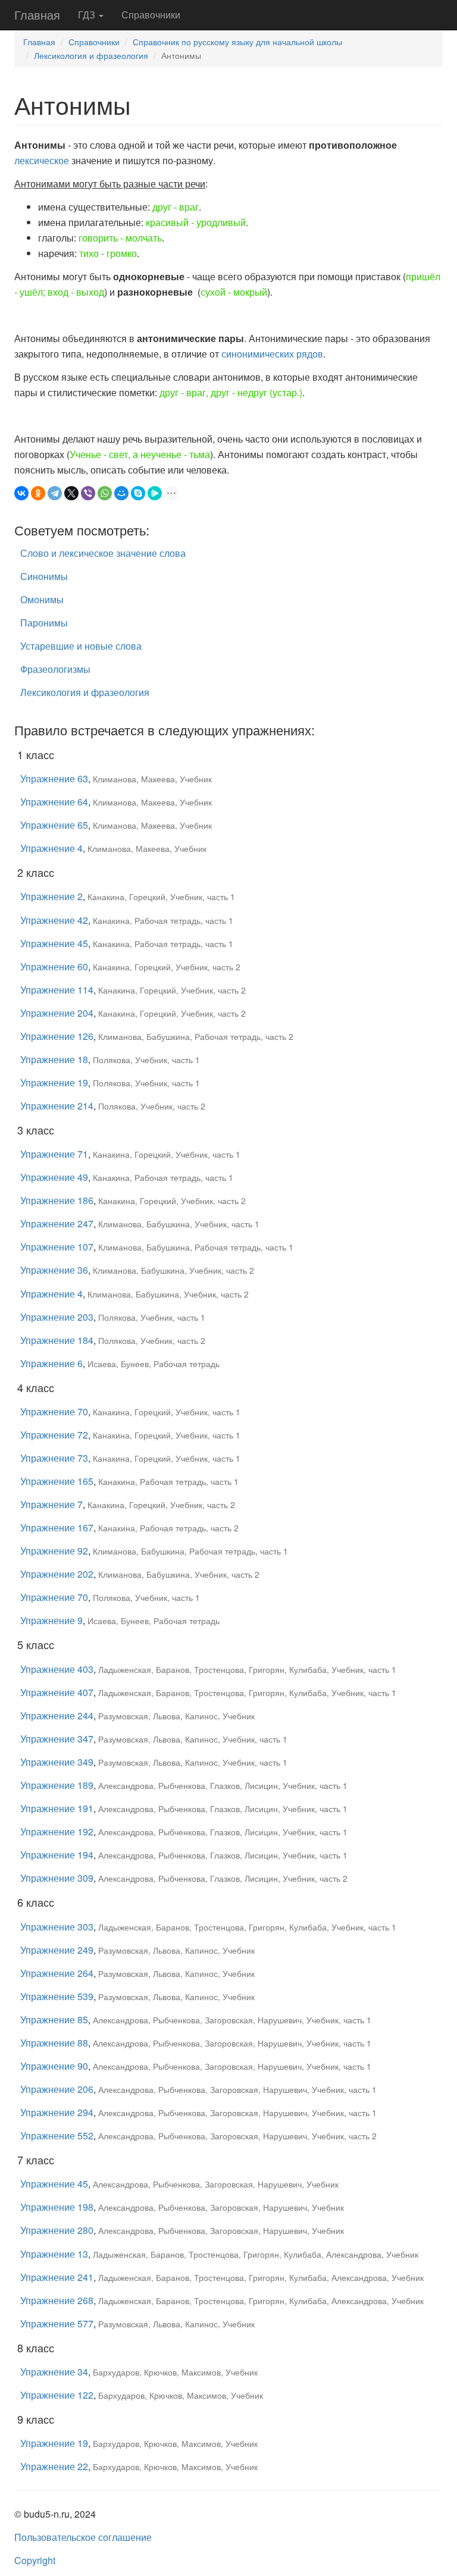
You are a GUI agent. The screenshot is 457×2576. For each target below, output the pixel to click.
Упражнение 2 (51, 896)
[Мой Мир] (121, 493)
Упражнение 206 (57, 2089)
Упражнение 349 (57, 1762)
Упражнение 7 (51, 1504)
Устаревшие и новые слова (81, 646)
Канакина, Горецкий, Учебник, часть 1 (161, 897)
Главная (37, 15)
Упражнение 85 (54, 2019)
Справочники (151, 15)
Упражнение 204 (57, 1013)
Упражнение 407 (57, 1692)
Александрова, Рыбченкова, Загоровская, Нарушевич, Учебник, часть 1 (232, 2020)
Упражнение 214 (57, 1106)
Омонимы (42, 599)
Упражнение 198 (57, 2207)
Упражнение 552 (57, 2135)
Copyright (35, 2560)
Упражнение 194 (57, 1855)
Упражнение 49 (54, 1177)
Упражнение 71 (54, 1154)
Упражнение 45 (54, 943)
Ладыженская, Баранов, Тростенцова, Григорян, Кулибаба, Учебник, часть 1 (247, 1669)
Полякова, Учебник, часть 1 (146, 1060)
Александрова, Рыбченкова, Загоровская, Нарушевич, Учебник (216, 2184)
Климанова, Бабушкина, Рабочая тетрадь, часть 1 (196, 1247)
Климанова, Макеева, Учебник (152, 779)
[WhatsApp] (105, 493)
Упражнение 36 (54, 1270)
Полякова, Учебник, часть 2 (152, 1106)
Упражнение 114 (57, 990)
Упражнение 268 (57, 2300)
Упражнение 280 (57, 2230)
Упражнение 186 (57, 1200)
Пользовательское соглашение (83, 2537)
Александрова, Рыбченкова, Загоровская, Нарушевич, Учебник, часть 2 (237, 2136)
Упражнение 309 (57, 1878)
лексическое (42, 160)
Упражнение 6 (51, 1363)
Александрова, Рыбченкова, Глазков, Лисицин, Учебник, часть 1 (223, 1785)
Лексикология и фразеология (91, 55)
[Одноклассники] (38, 493)
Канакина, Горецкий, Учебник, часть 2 (167, 967)
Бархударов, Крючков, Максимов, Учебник (175, 2372)
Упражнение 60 (54, 966)
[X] (71, 493)
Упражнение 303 (57, 1927)
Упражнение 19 (54, 1082)
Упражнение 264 (57, 1973)
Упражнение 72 (54, 1435)
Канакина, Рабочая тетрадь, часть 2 (168, 1528)
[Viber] (88, 493)
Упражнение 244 (57, 1715)
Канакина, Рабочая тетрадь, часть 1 (163, 920)
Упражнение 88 (54, 2043)
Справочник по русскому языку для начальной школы (237, 42)
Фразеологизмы (55, 669)
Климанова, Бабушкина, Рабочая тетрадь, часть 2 (196, 1036)
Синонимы (44, 576)
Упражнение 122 (57, 2395)
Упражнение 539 (57, 1996)
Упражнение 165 (57, 1481)
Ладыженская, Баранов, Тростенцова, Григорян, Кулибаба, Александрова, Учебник (256, 2254)
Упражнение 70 (54, 1411)
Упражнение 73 (54, 1458)
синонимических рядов (272, 354)
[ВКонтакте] (21, 493)
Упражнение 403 (57, 1669)
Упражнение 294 (57, 2112)
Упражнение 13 (54, 2254)
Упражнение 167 (57, 1527)
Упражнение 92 (54, 1551)
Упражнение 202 (57, 1574)
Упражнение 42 (54, 920)
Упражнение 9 (51, 1620)
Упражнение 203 (57, 1317)
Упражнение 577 (57, 2323)
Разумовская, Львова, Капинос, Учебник (176, 1716)
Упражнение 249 (57, 1950)
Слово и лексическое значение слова (103, 553)
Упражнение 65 (54, 825)
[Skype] (138, 493)
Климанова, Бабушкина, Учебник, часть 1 (179, 1224)
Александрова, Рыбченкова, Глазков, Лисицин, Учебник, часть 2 (223, 1878)
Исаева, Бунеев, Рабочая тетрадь (154, 1364)
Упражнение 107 (57, 1247)
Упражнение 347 (57, 1739)
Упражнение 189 (57, 1785)
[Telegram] (55, 493)
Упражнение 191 (57, 1808)
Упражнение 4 (51, 848)
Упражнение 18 (54, 1059)
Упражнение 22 (54, 2466)
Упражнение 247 (57, 1223)
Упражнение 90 (54, 2066)
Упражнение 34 (54, 2372)
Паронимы (44, 623)
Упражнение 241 (57, 2277)
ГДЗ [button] (88, 15)
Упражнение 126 (57, 1036)
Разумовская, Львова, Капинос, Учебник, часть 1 (193, 1739)
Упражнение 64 (54, 802)
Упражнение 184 (57, 1340)
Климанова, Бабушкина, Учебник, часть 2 (173, 1270)
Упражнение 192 (57, 1831)
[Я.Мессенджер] (155, 493)
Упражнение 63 (54, 778)
